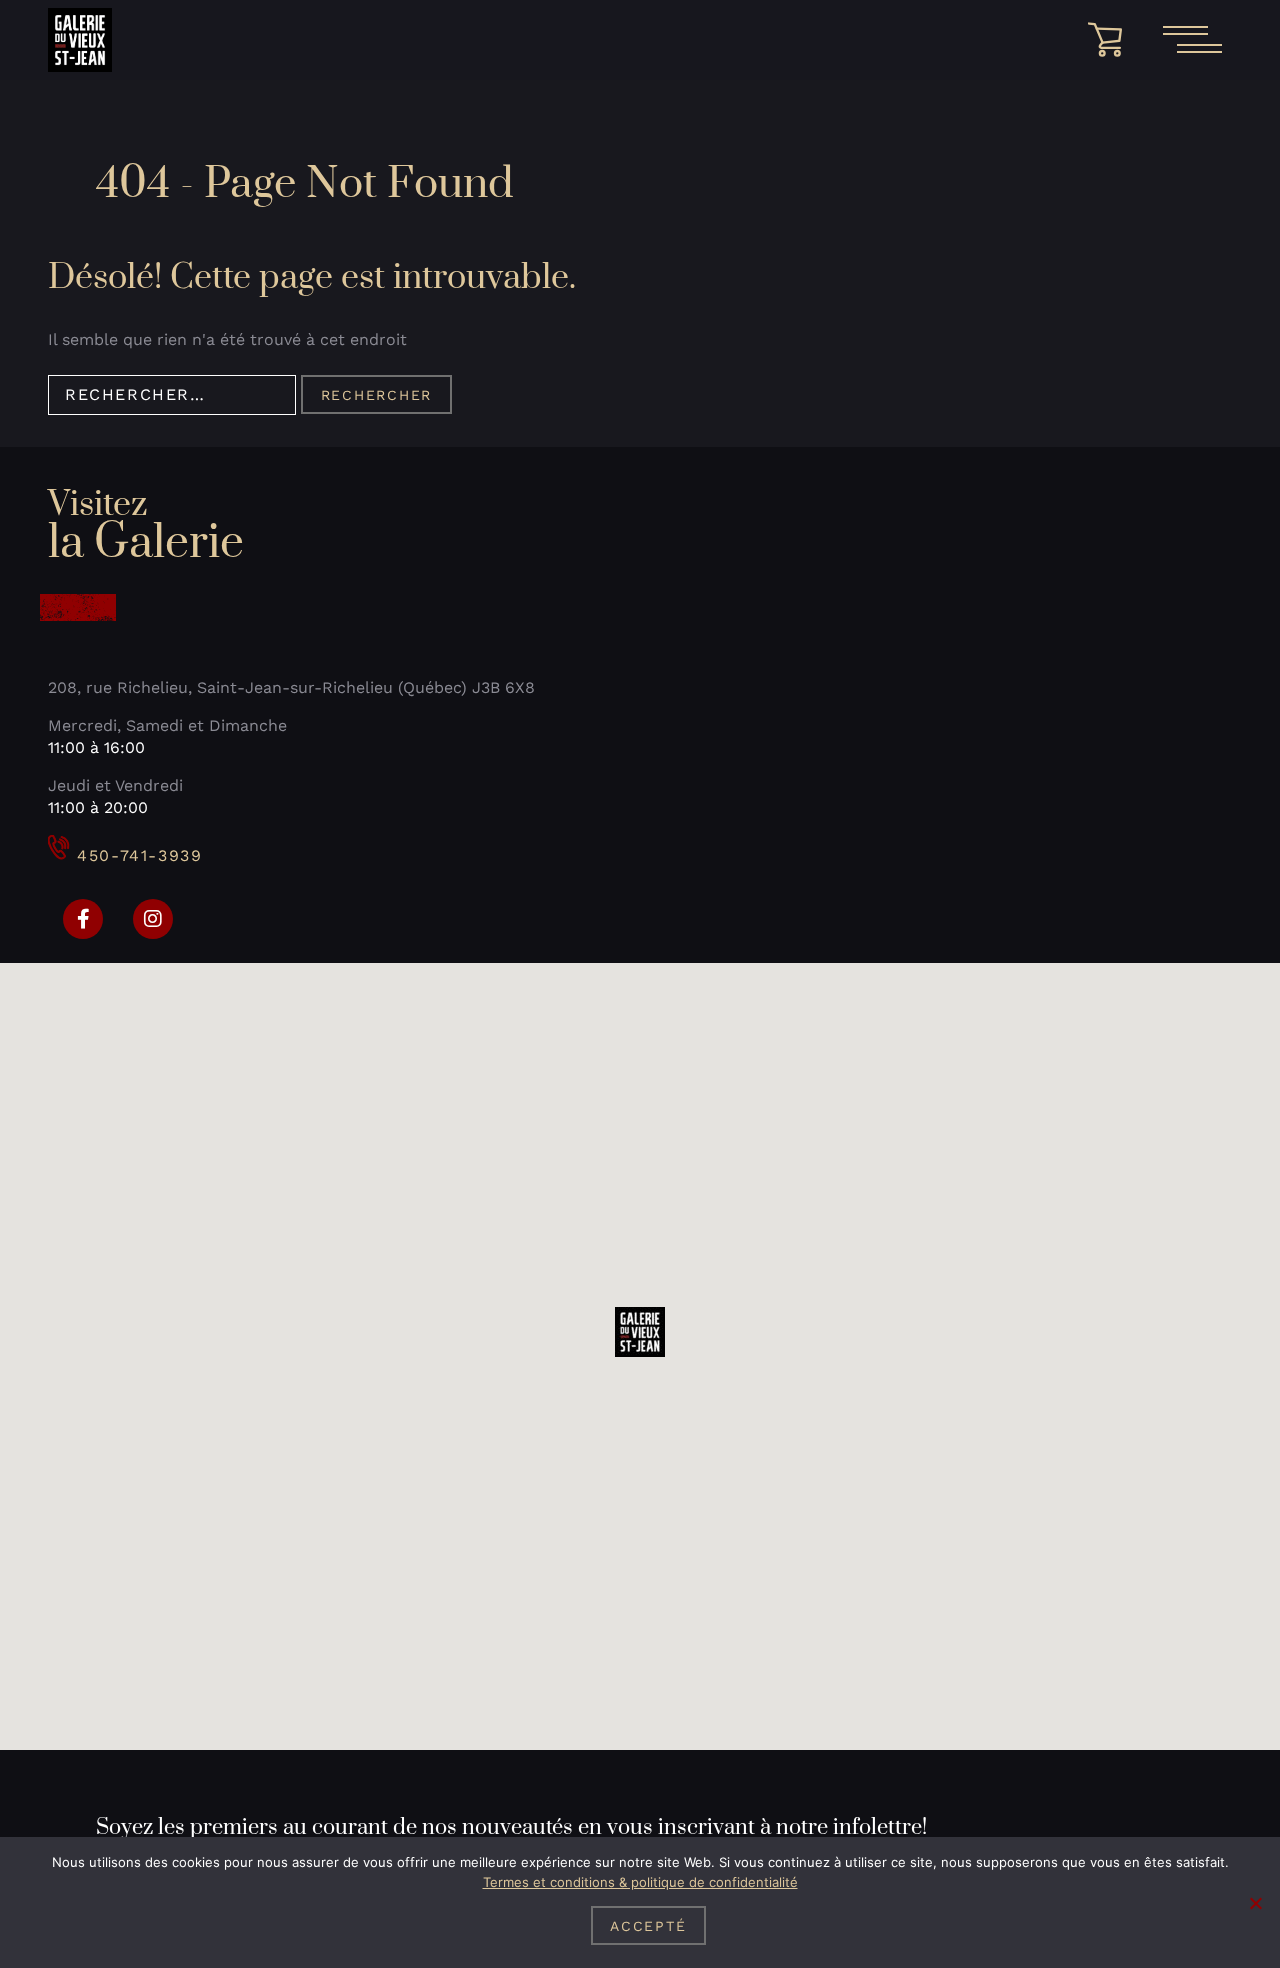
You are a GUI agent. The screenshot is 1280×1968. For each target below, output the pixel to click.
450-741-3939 (139, 855)
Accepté (648, 1926)
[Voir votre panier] (1112, 40)
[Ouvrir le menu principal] (1192, 40)
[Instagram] (153, 919)
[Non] (1255, 1903)
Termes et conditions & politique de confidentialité (640, 1882)
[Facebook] (83, 919)
